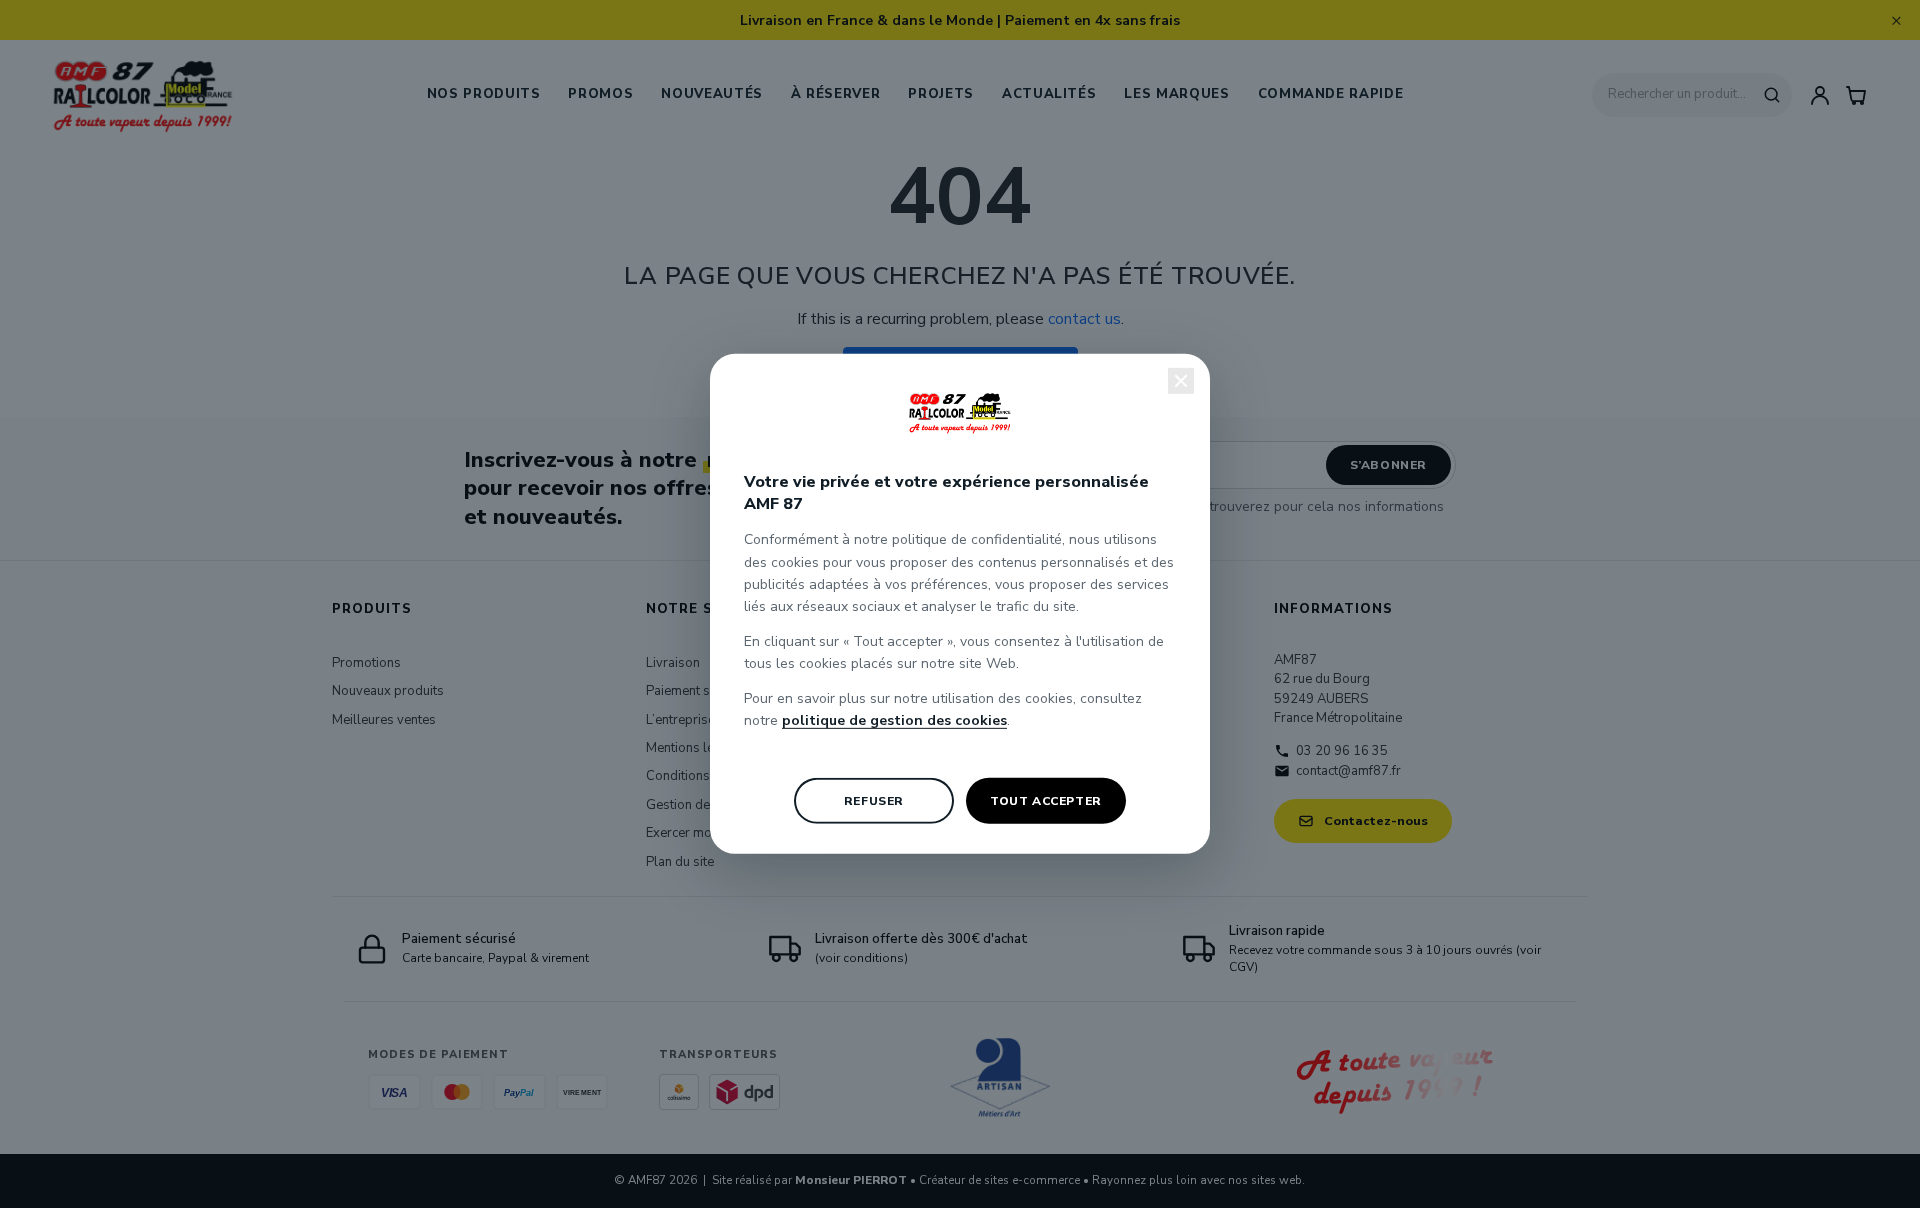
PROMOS (600, 94)
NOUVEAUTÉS (712, 94)
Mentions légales (696, 748)
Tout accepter (1046, 801)
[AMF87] (143, 95)
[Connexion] (1820, 95)
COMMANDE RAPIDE (1331, 94)
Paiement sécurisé (699, 691)
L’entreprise (680, 720)
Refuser (874, 801)
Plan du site (680, 862)
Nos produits (484, 94)
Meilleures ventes (384, 720)
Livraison (673, 663)
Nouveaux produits (388, 691)
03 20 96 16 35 (1342, 751)
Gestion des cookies (705, 805)
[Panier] (1856, 95)
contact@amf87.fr (1348, 771)
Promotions (366, 663)
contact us (1084, 319)
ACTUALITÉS (1049, 94)
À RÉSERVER (836, 94)
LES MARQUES (1176, 94)
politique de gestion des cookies (894, 720)
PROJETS (941, 94)
